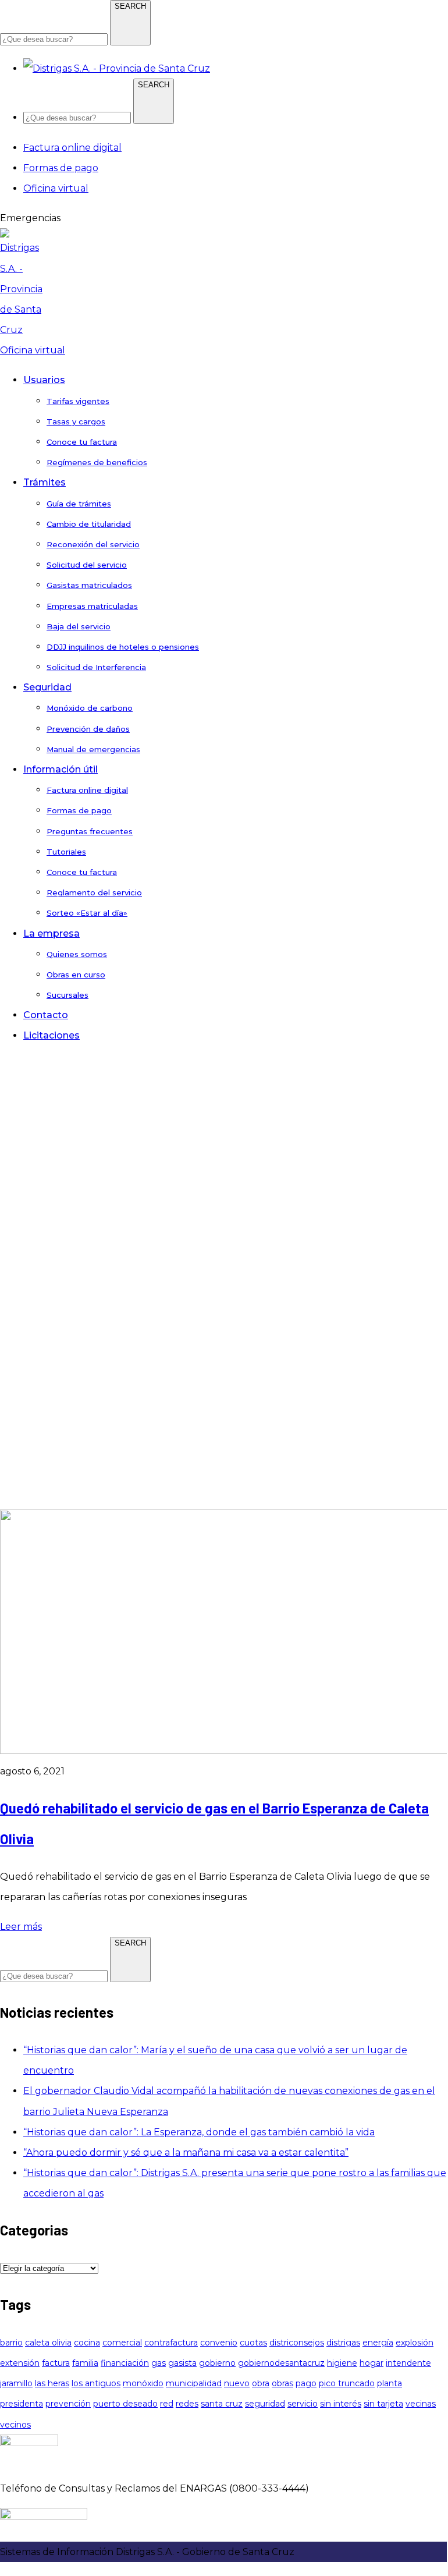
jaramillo (16, 2383)
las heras (52, 2383)
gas (159, 2363)
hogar (371, 2363)
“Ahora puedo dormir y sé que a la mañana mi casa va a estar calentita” (186, 2152)
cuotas (253, 2343)
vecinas (421, 2404)
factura (56, 2363)
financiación (125, 2363)
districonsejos (297, 2343)
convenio (219, 2343)
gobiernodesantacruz (281, 2363)
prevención (68, 2404)
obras (282, 2383)
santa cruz (222, 2404)
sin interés (341, 2404)
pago (306, 2383)
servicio (303, 2404)
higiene (342, 2363)
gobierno (217, 2363)
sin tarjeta (383, 2404)
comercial (122, 2343)
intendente (408, 2363)
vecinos (15, 2425)
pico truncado (347, 2383)
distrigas (343, 2343)
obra (261, 2383)
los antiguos (96, 2383)
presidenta (22, 2404)
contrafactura (171, 2343)
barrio (11, 2343)
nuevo (237, 2383)
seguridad (265, 2404)
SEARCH (130, 6)
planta (390, 2383)
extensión (20, 2363)
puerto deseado (125, 2404)
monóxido (143, 2383)
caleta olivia (48, 2343)
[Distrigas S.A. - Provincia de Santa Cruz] (23, 330)
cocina (87, 2343)
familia (85, 2363)
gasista (182, 2363)
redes (187, 2404)
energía (378, 2343)
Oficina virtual (33, 350)
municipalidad (194, 2383)
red (167, 2404)
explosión (415, 2343)
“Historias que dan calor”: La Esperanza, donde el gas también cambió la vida (199, 2132)
